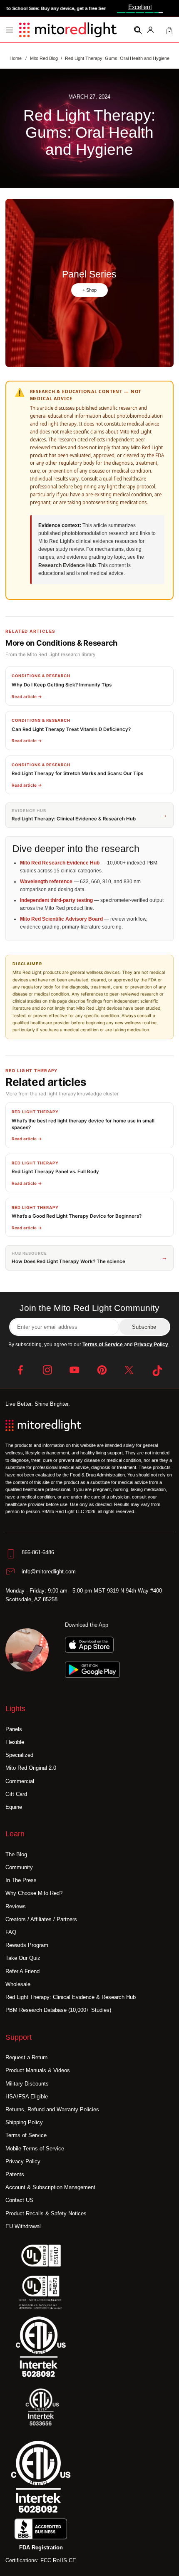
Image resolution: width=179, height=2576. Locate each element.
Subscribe (144, 1327)
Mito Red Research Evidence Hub (60, 863)
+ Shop (89, 290)
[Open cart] (169, 30)
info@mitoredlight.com (49, 1572)
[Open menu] (10, 30)
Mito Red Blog (44, 58)
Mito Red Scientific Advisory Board (61, 919)
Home (16, 58)
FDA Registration (41, 2548)
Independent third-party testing (56, 900)
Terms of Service (103, 1345)
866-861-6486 (38, 1552)
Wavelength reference (46, 882)
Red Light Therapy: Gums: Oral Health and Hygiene (117, 58)
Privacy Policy (152, 1345)
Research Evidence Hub (67, 565)
